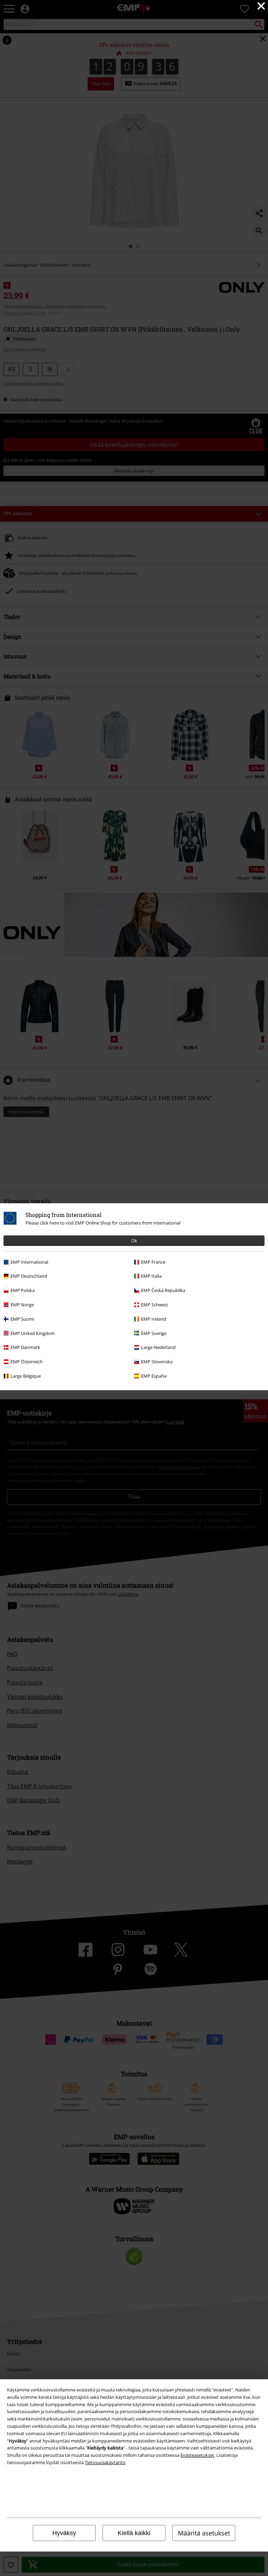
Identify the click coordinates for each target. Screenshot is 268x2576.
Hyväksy (64, 2533)
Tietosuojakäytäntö (105, 2462)
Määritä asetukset (204, 2533)
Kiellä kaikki (134, 2533)
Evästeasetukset (197, 2455)
